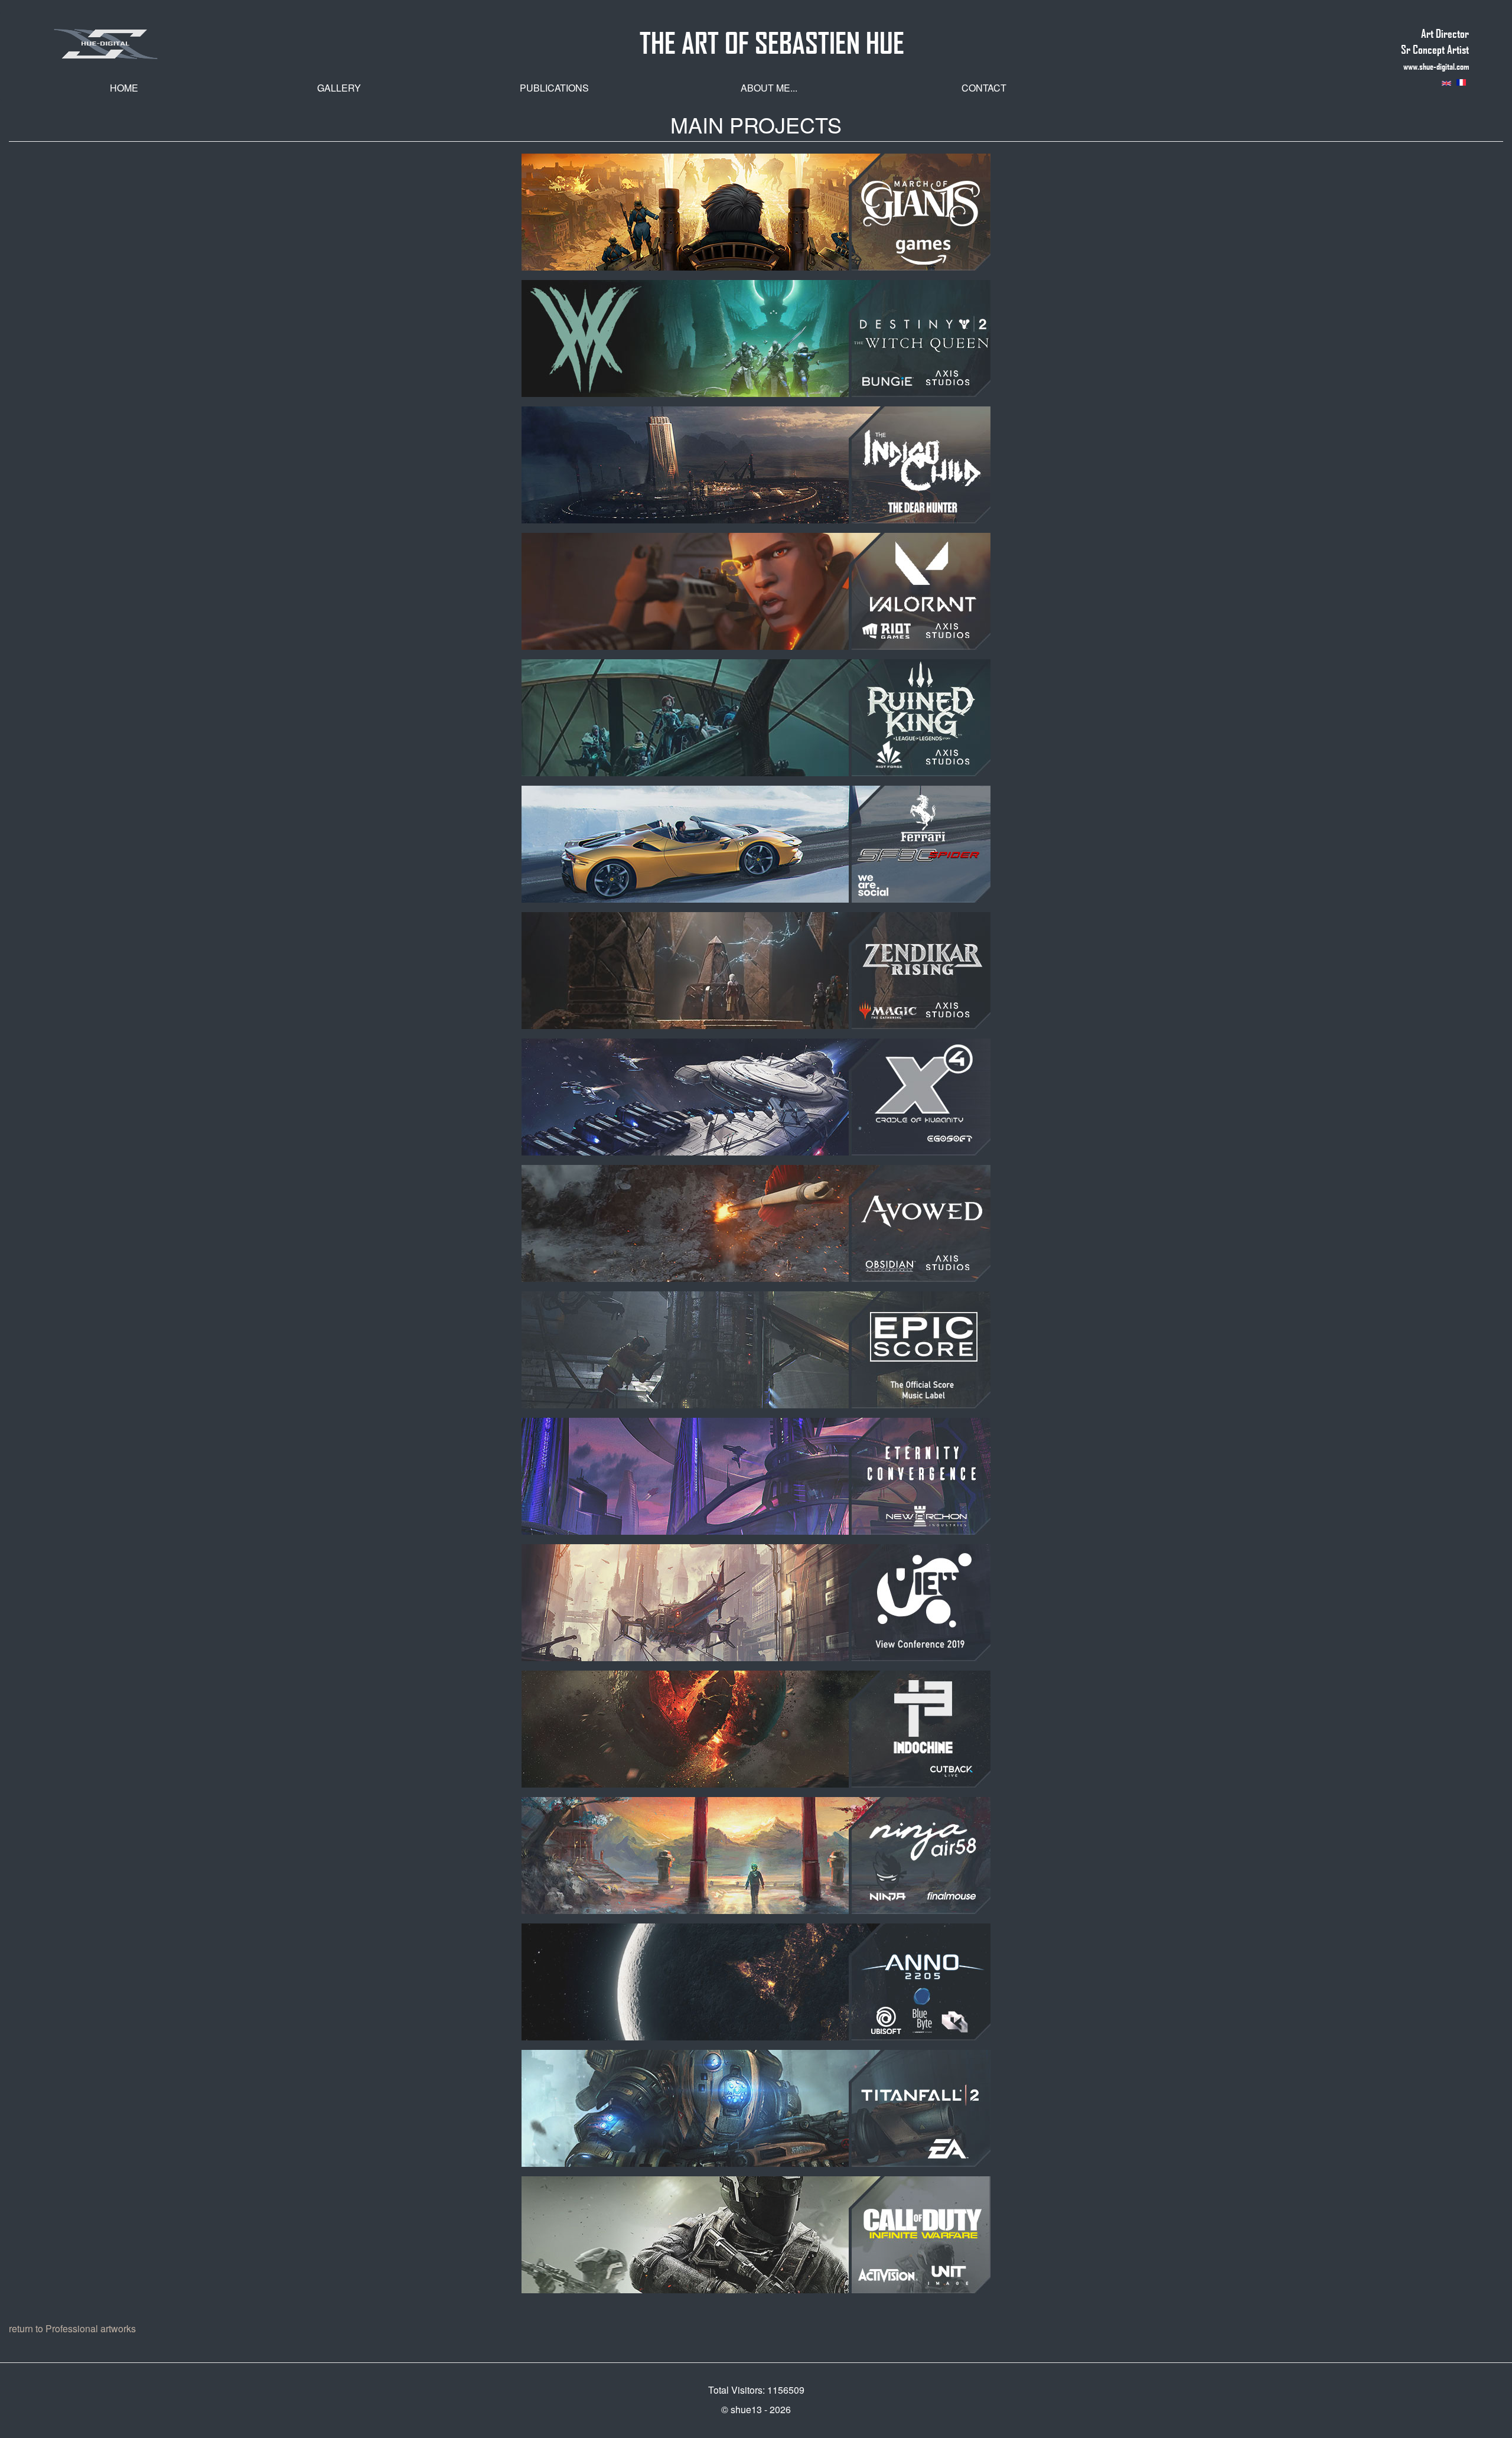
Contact (984, 88)
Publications (554, 88)
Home (124, 88)
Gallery (339, 88)
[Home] (158, 44)
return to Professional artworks (72, 2328)
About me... (769, 88)
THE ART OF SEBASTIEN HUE (772, 38)
